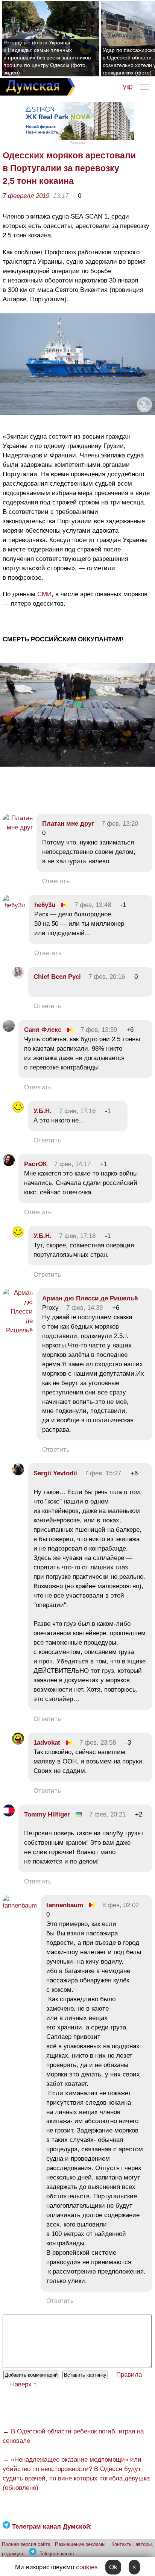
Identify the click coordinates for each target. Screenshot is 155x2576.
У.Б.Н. (43, 1111)
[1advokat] (18, 1743)
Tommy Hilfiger (47, 1814)
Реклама (77, 142)
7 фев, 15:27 (103, 1473)
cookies (87, 2567)
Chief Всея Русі (57, 977)
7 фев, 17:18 (77, 1236)
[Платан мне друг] (18, 827)
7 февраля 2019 (26, 196)
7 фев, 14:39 (84, 1308)
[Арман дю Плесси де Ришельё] (18, 1330)
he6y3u (45, 905)
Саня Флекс (43, 1030)
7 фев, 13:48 (93, 905)
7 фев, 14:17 (72, 1164)
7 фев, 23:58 (98, 1743)
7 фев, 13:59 (99, 1030)
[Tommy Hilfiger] (9, 1814)
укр (128, 87)
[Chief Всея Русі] (18, 977)
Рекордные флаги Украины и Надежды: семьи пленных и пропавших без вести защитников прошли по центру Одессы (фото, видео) (47, 58)
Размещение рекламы (80, 2544)
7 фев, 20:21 (107, 1814)
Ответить (56, 881)
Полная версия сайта (26, 2544)
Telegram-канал (57, 2554)
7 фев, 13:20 (120, 824)
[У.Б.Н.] (18, 1111)
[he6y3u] (14, 905)
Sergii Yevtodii (55, 1473)
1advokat (47, 1743)
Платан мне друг (68, 824)
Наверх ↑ (24, 2384)
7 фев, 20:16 (107, 977)
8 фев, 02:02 (121, 1905)
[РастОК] (9, 1164)
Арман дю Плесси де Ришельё (90, 1298)
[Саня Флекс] (9, 1030)
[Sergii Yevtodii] (18, 1473)
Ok (113, 2567)
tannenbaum (65, 1905)
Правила (129, 2375)
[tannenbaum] (20, 1905)
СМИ (44, 594)
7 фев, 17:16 (77, 1111)
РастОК (35, 1164)
